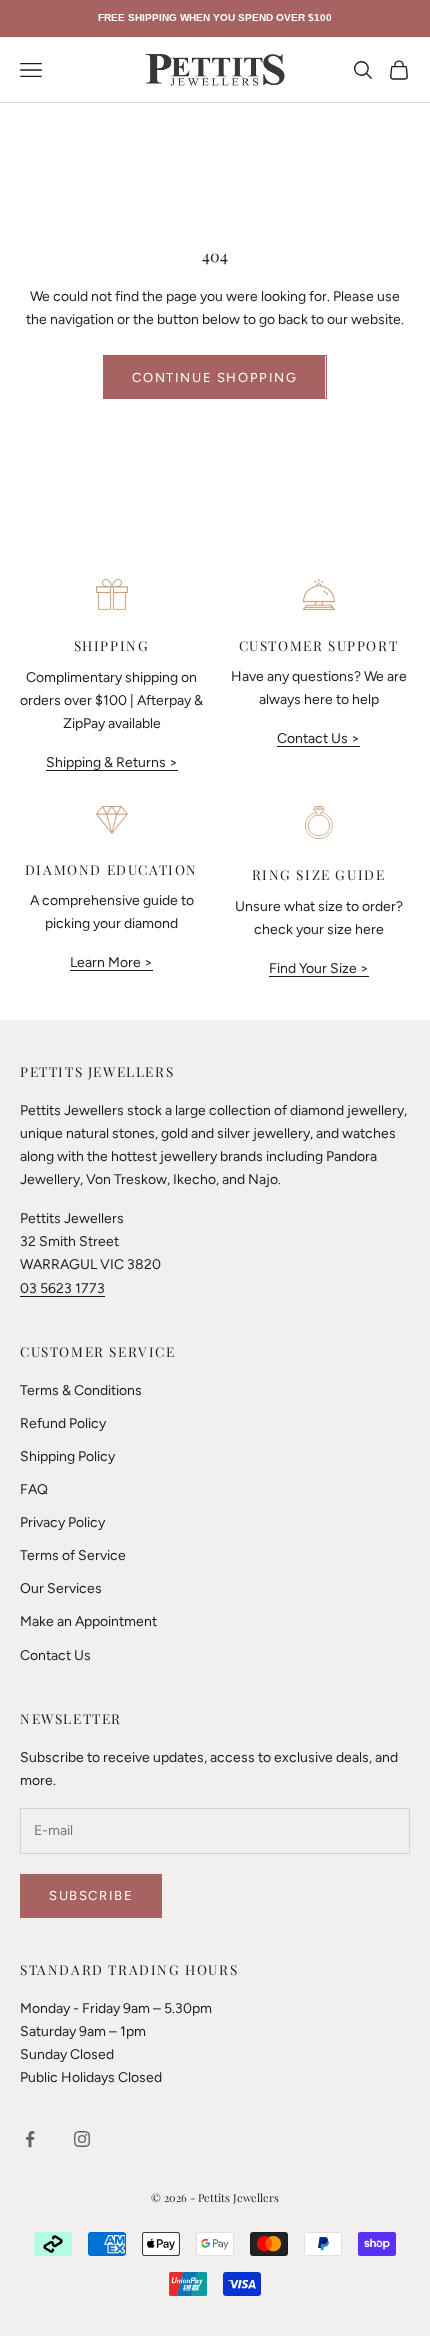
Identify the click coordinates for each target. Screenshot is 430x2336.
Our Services (61, 1588)
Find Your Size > (319, 968)
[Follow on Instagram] (82, 2139)
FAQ (34, 1489)
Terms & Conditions (81, 1390)
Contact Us (55, 1655)
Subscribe (91, 1895)
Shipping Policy (67, 1456)
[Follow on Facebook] (30, 2139)
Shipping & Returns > (112, 762)
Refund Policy (63, 1423)
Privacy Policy (62, 1522)
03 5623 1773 (62, 1288)
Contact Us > (318, 738)
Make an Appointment (88, 1621)
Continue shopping (214, 377)
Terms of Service (73, 1555)
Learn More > (111, 962)
